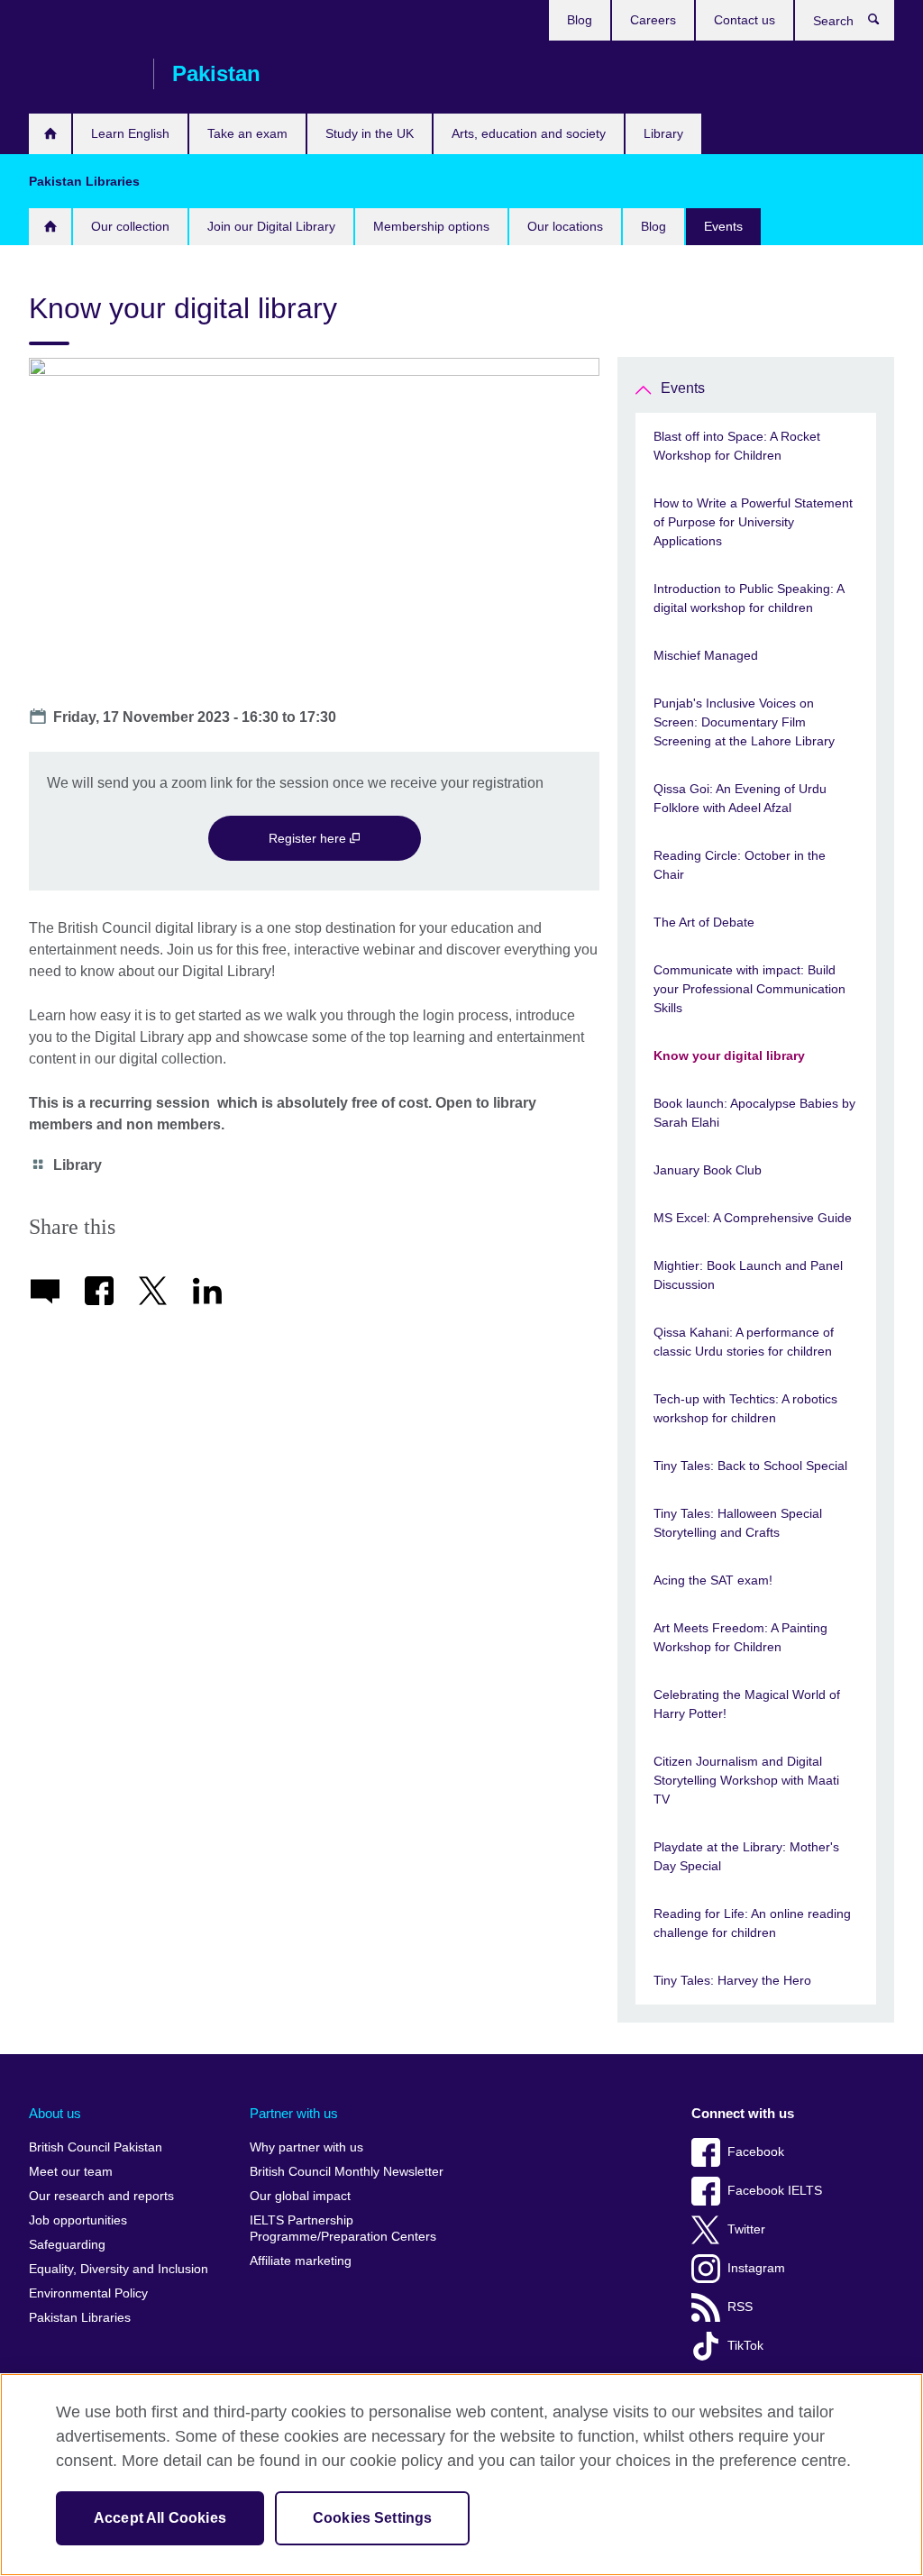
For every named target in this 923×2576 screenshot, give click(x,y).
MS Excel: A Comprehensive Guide (753, 1218)
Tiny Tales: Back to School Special (750, 1466)
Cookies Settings (373, 2518)
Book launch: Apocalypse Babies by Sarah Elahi (754, 1113)
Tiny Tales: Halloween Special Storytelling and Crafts (738, 1523)
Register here (309, 838)
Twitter (746, 2229)
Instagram (756, 2268)
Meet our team (71, 2172)
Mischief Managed (706, 655)
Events (723, 226)
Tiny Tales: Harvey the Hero (732, 1980)
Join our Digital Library (271, 226)
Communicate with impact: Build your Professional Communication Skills (749, 989)
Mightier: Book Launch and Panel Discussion (748, 1275)
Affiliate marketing (301, 2261)
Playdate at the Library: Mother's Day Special (746, 1856)
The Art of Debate (704, 922)
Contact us (745, 20)
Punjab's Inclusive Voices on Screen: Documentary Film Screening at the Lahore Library (744, 722)
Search (883, 23)
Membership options (431, 226)
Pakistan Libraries (80, 2318)
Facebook (756, 2152)
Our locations (565, 226)
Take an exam (247, 133)
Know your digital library (729, 1055)
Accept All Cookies (160, 2518)
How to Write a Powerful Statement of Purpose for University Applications (753, 522)
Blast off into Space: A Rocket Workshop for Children (737, 446)
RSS (740, 2307)
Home (50, 227)
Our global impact (300, 2196)
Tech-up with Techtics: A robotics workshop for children (745, 1408)
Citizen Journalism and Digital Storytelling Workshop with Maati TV (746, 1780)
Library (663, 133)
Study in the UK (370, 133)
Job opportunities (78, 2220)
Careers (653, 20)
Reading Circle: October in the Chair (740, 865)
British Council (82, 74)
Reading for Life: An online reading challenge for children (752, 1923)
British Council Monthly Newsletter (347, 2172)
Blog (580, 20)
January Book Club (708, 1170)
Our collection (130, 226)
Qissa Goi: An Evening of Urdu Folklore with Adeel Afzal (740, 798)
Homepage (50, 134)
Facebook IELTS (775, 2191)
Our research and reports (101, 2196)
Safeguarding (67, 2245)
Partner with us (294, 2113)
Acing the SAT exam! (713, 1580)
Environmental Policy (88, 2293)
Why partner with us (306, 2147)
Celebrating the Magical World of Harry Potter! (747, 1704)
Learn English (130, 133)
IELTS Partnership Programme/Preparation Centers (343, 2229)
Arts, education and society (529, 133)
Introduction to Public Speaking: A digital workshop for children (749, 598)
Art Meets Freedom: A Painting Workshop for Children (740, 1637)
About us (55, 2113)
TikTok (745, 2346)
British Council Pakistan (96, 2147)
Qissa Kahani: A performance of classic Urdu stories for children (744, 1342)
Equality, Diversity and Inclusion (119, 2269)
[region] (461, 2475)
